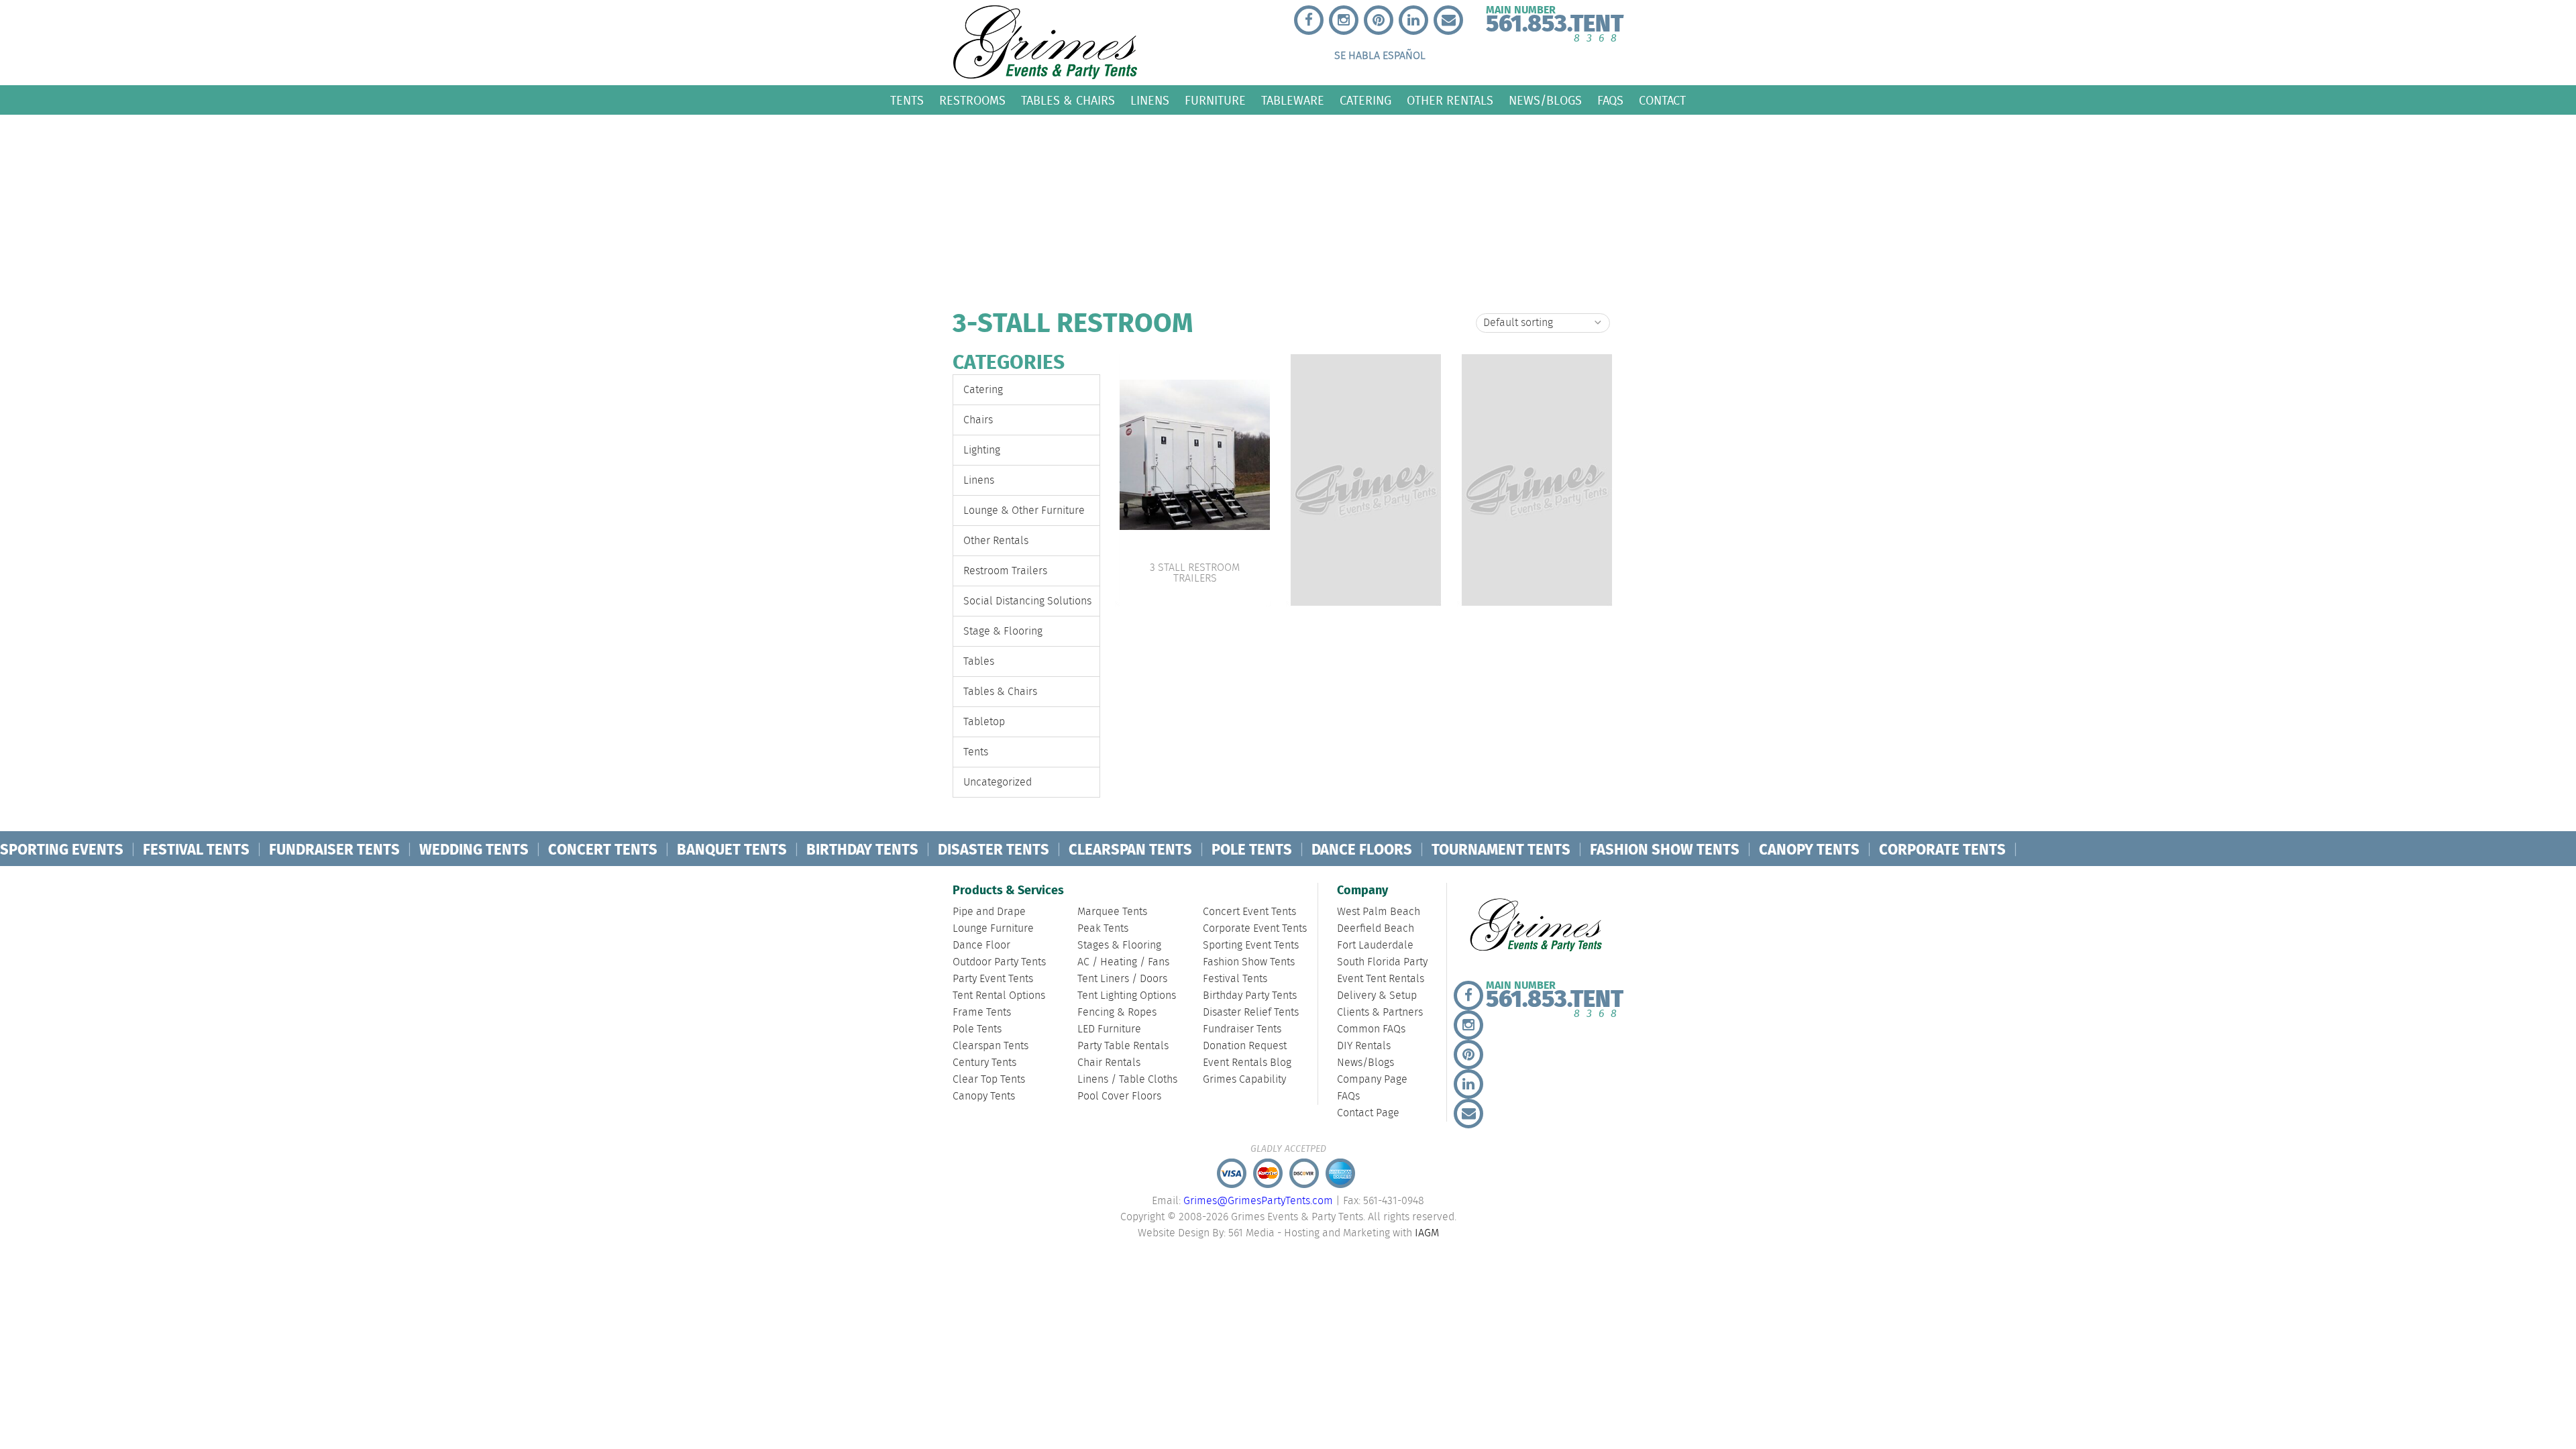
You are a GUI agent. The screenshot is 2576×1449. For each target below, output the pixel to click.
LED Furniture (1109, 1029)
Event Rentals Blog (1247, 1063)
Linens (1150, 100)
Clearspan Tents (990, 1046)
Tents (907, 100)
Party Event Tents (993, 979)
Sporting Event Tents (1251, 946)
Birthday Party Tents (1250, 996)
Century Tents (984, 1063)
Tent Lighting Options (1127, 996)
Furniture (1215, 100)
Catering (1365, 100)
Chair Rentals (1109, 1063)
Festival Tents (1235, 979)
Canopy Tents (984, 1096)
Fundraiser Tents (1242, 1029)
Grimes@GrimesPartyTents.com (1258, 1201)
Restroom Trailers (1005, 571)
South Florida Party (1382, 962)
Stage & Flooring (1003, 632)
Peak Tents (1103, 929)
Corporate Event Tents (1255, 929)
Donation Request (1245, 1046)
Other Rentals (1450, 100)
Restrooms (972, 100)
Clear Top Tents (989, 1080)
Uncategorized (998, 783)
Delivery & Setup (1377, 996)
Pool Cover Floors (1119, 1096)
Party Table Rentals (1123, 1046)
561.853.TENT (1555, 21)
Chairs (978, 420)
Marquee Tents (1112, 912)
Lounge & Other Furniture (1024, 511)
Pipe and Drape (989, 912)
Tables (979, 662)
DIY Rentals (1364, 1046)
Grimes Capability (1244, 1080)
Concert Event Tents (1249, 912)
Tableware (1293, 100)
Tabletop (984, 722)
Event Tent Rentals (1381, 979)
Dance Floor (981, 946)
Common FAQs (1371, 1029)
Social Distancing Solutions (1027, 601)
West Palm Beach (1379, 912)
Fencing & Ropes (1117, 1013)
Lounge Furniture (993, 929)
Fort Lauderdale (1375, 946)
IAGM (1427, 1233)
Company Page (1372, 1080)
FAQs (1610, 100)
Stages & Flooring (1119, 946)
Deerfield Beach (1376, 929)
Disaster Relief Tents (1251, 1013)
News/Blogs (1545, 100)
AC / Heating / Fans (1123, 962)
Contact (1662, 100)
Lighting (982, 450)
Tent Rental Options (999, 996)
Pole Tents (977, 1029)
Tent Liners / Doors (1122, 979)
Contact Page (1368, 1113)
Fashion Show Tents (1249, 962)
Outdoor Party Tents (999, 962)
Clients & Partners (1380, 1013)
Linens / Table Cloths (1127, 1080)
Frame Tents (982, 1013)
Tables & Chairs (1068, 100)
